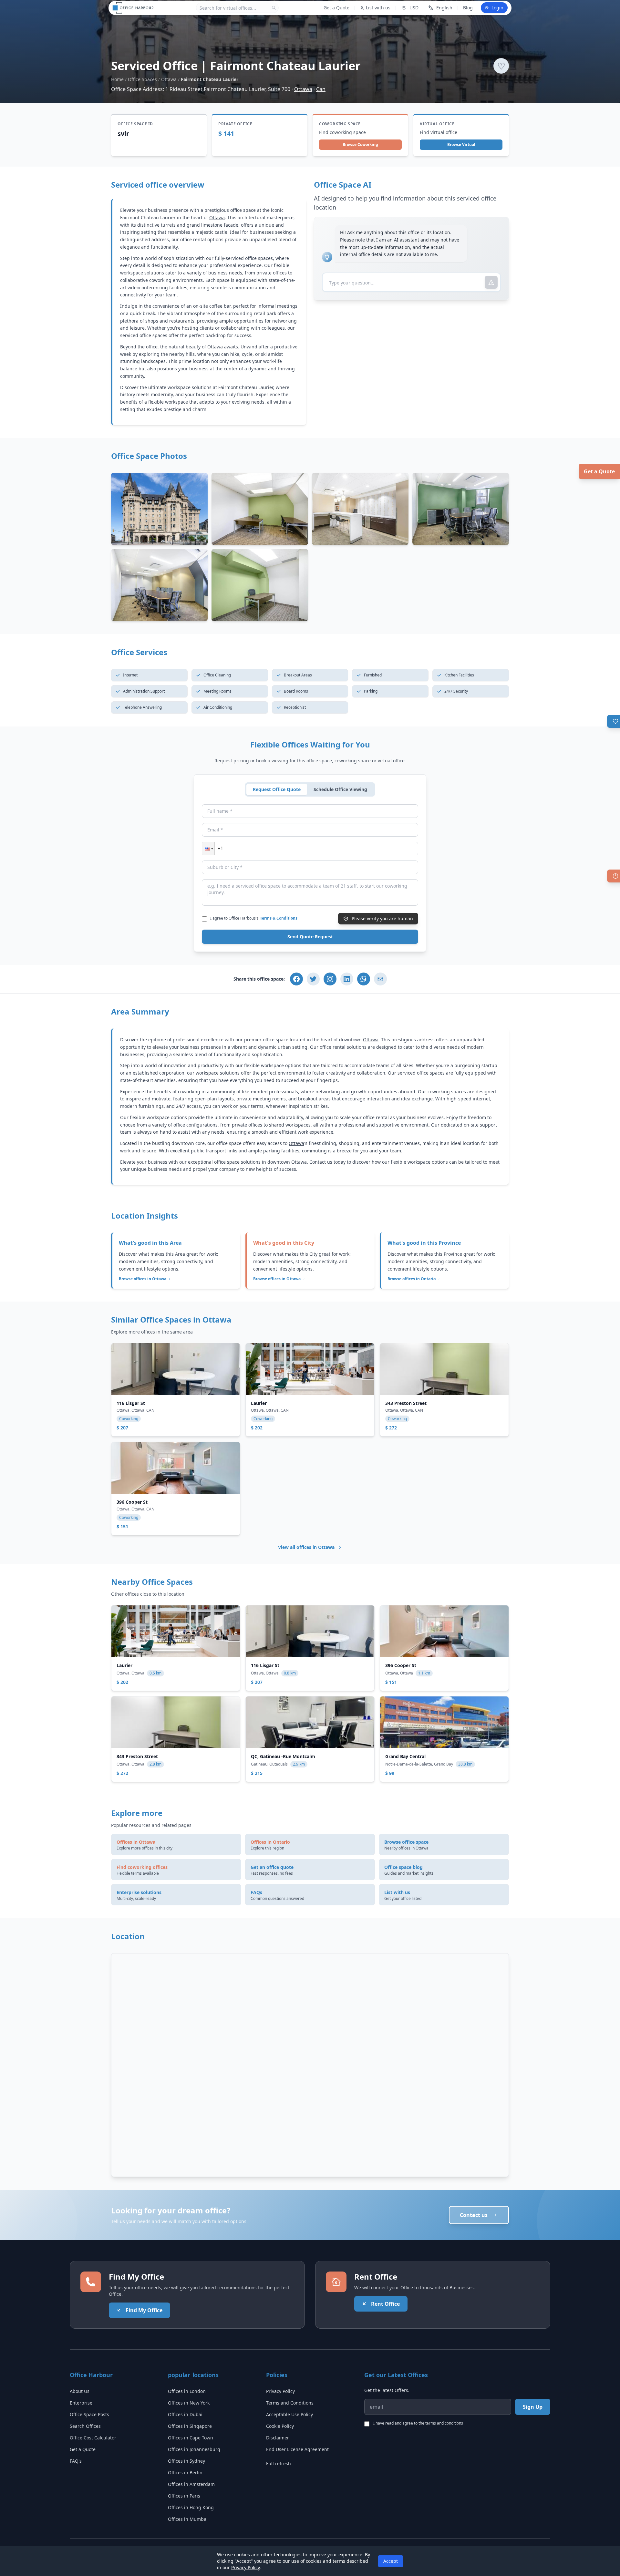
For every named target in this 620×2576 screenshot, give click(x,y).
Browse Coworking (360, 144)
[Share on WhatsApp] (364, 979)
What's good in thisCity (284, 1243)
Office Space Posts (89, 2414)
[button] (208, 849)
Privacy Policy (280, 2391)
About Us (80, 2391)
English (444, 8)
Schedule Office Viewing (340, 789)
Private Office (235, 124)
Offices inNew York (189, 2403)
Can (321, 89)
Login (497, 8)
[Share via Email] (380, 979)
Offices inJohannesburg (194, 2449)
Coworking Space (340, 124)
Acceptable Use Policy (289, 2414)
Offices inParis (184, 2496)
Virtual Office (437, 124)
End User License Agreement (297, 2449)
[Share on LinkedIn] (347, 979)
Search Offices (85, 2426)
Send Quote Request (310, 937)
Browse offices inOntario (412, 1279)
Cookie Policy (280, 2426)
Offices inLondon (187, 2391)
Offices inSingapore (190, 2426)
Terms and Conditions (290, 2403)
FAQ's (76, 2461)
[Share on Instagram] (330, 979)
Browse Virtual (461, 144)
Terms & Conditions (279, 918)
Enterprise (81, 2403)
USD (414, 8)
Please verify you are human (382, 918)
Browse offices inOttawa (143, 1279)
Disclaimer (278, 2438)
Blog (468, 8)
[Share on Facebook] (296, 979)
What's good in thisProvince (424, 1243)
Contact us (474, 2215)
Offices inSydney (186, 2461)
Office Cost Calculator (93, 2438)
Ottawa (169, 79)
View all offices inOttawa (306, 1547)
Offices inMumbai (188, 2519)
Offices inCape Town (191, 2438)
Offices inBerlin (185, 2473)
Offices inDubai (185, 2414)
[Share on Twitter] (313, 979)
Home (117, 79)
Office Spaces (142, 79)
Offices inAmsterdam (191, 2484)
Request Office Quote (277, 789)
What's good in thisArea (150, 1243)
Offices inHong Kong (191, 2507)
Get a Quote (599, 471)
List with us (378, 8)
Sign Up (533, 2407)
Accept (391, 2561)
